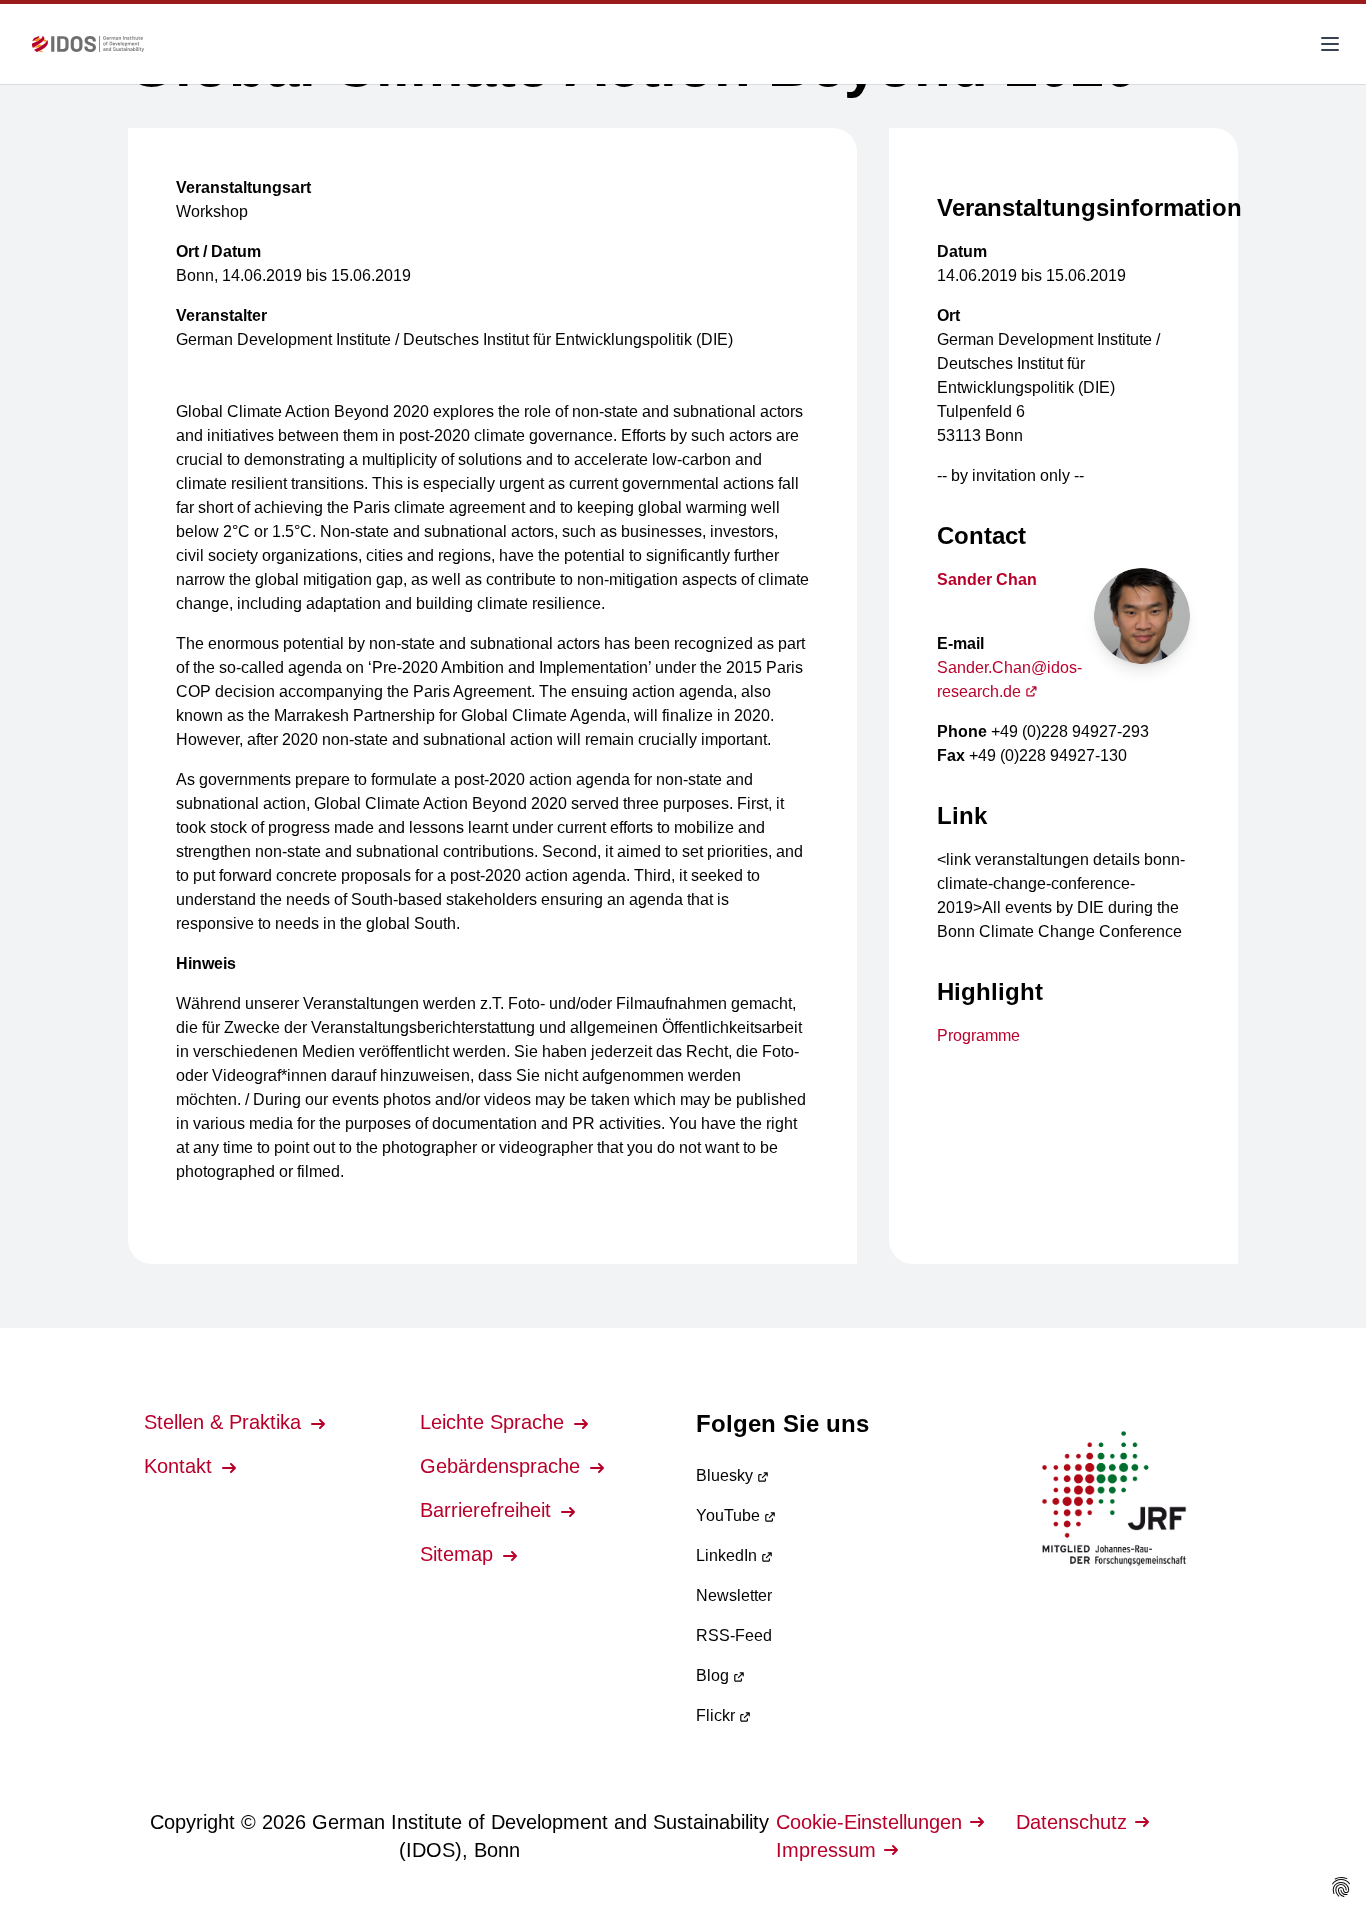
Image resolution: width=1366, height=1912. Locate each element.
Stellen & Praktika (225, 1422)
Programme (978, 1035)
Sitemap (459, 1554)
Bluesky (726, 1475)
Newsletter (734, 1595)
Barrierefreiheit (488, 1510)
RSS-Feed (734, 1635)
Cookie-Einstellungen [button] (869, 1822)
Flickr (717, 1715)
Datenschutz (1071, 1822)
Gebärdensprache (503, 1466)
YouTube (730, 1515)
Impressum (826, 1850)
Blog (714, 1675)
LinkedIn (728, 1555)
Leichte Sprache (495, 1422)
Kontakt (181, 1466)
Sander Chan (987, 579)
